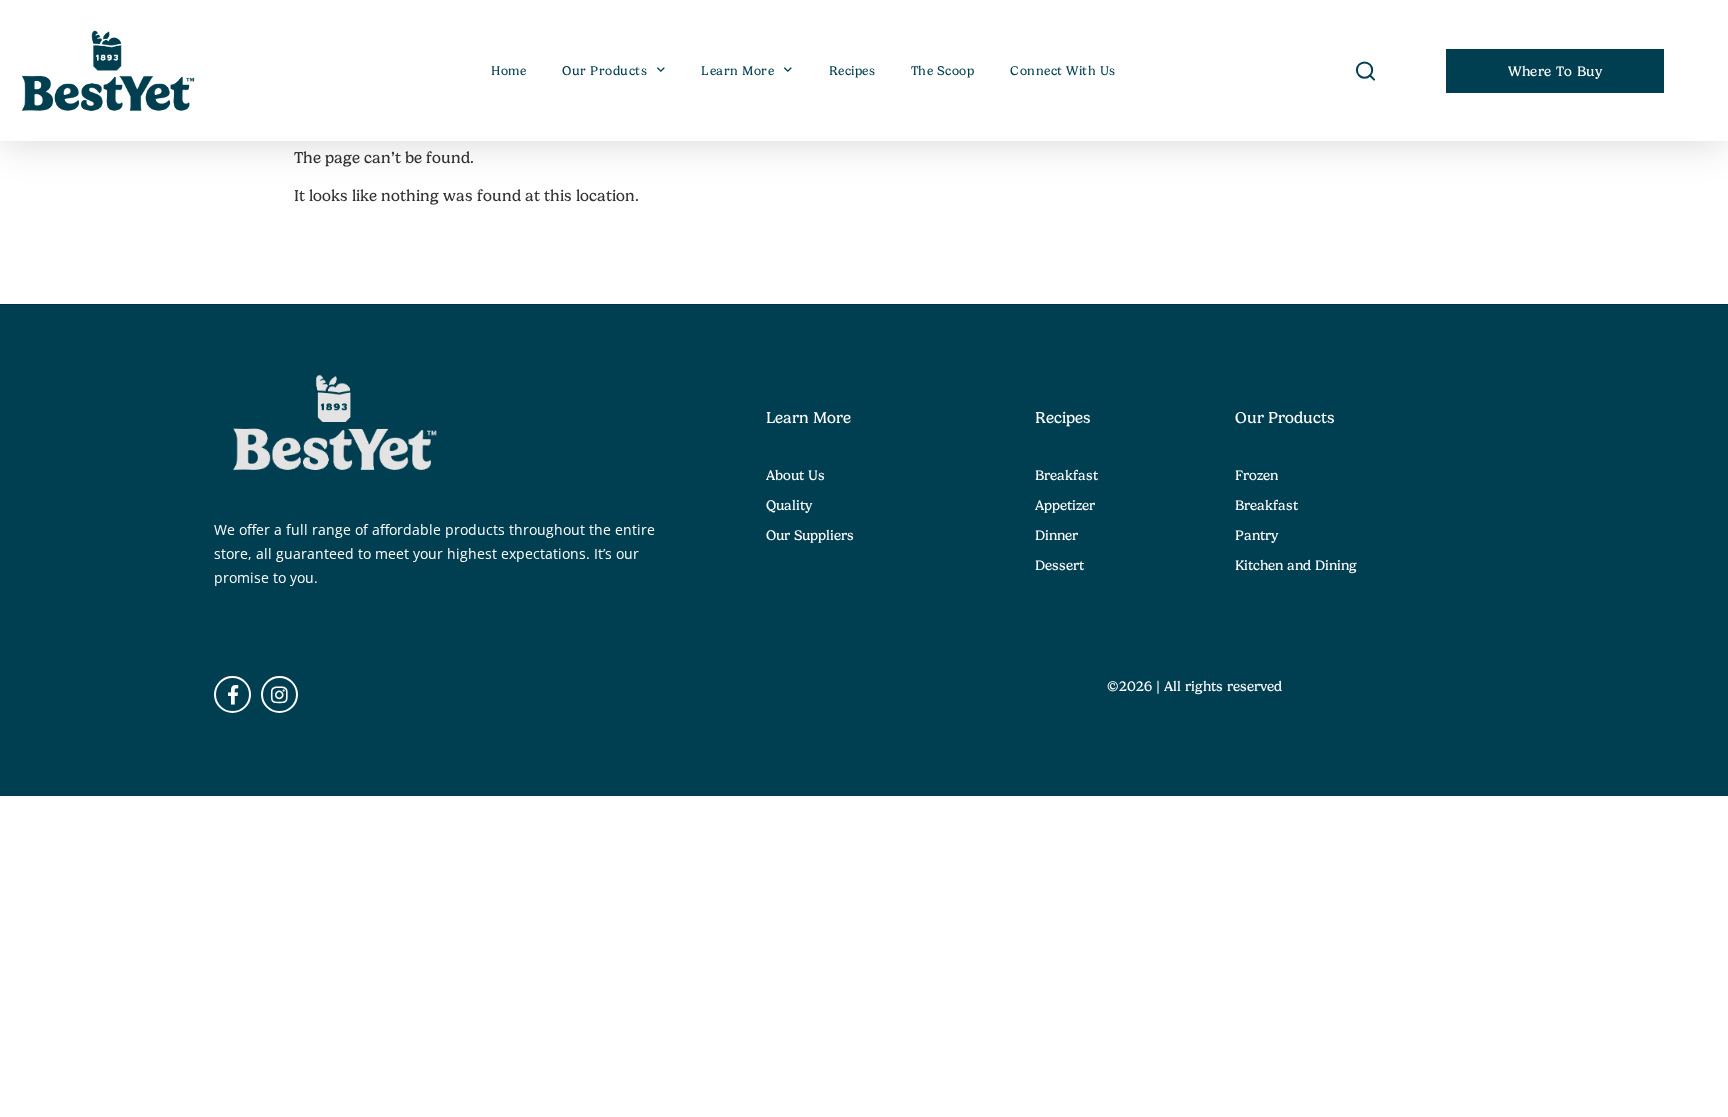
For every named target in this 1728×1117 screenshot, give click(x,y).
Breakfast (1066, 475)
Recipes (852, 71)
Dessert (1059, 565)
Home (508, 71)
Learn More (737, 71)
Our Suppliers (810, 535)
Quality (789, 505)
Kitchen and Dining (1296, 565)
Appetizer (1065, 505)
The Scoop (943, 71)
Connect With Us (1063, 71)
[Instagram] (279, 694)
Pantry (1256, 535)
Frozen (1256, 475)
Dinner (1056, 535)
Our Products (604, 71)
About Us (795, 475)
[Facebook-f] (232, 694)
